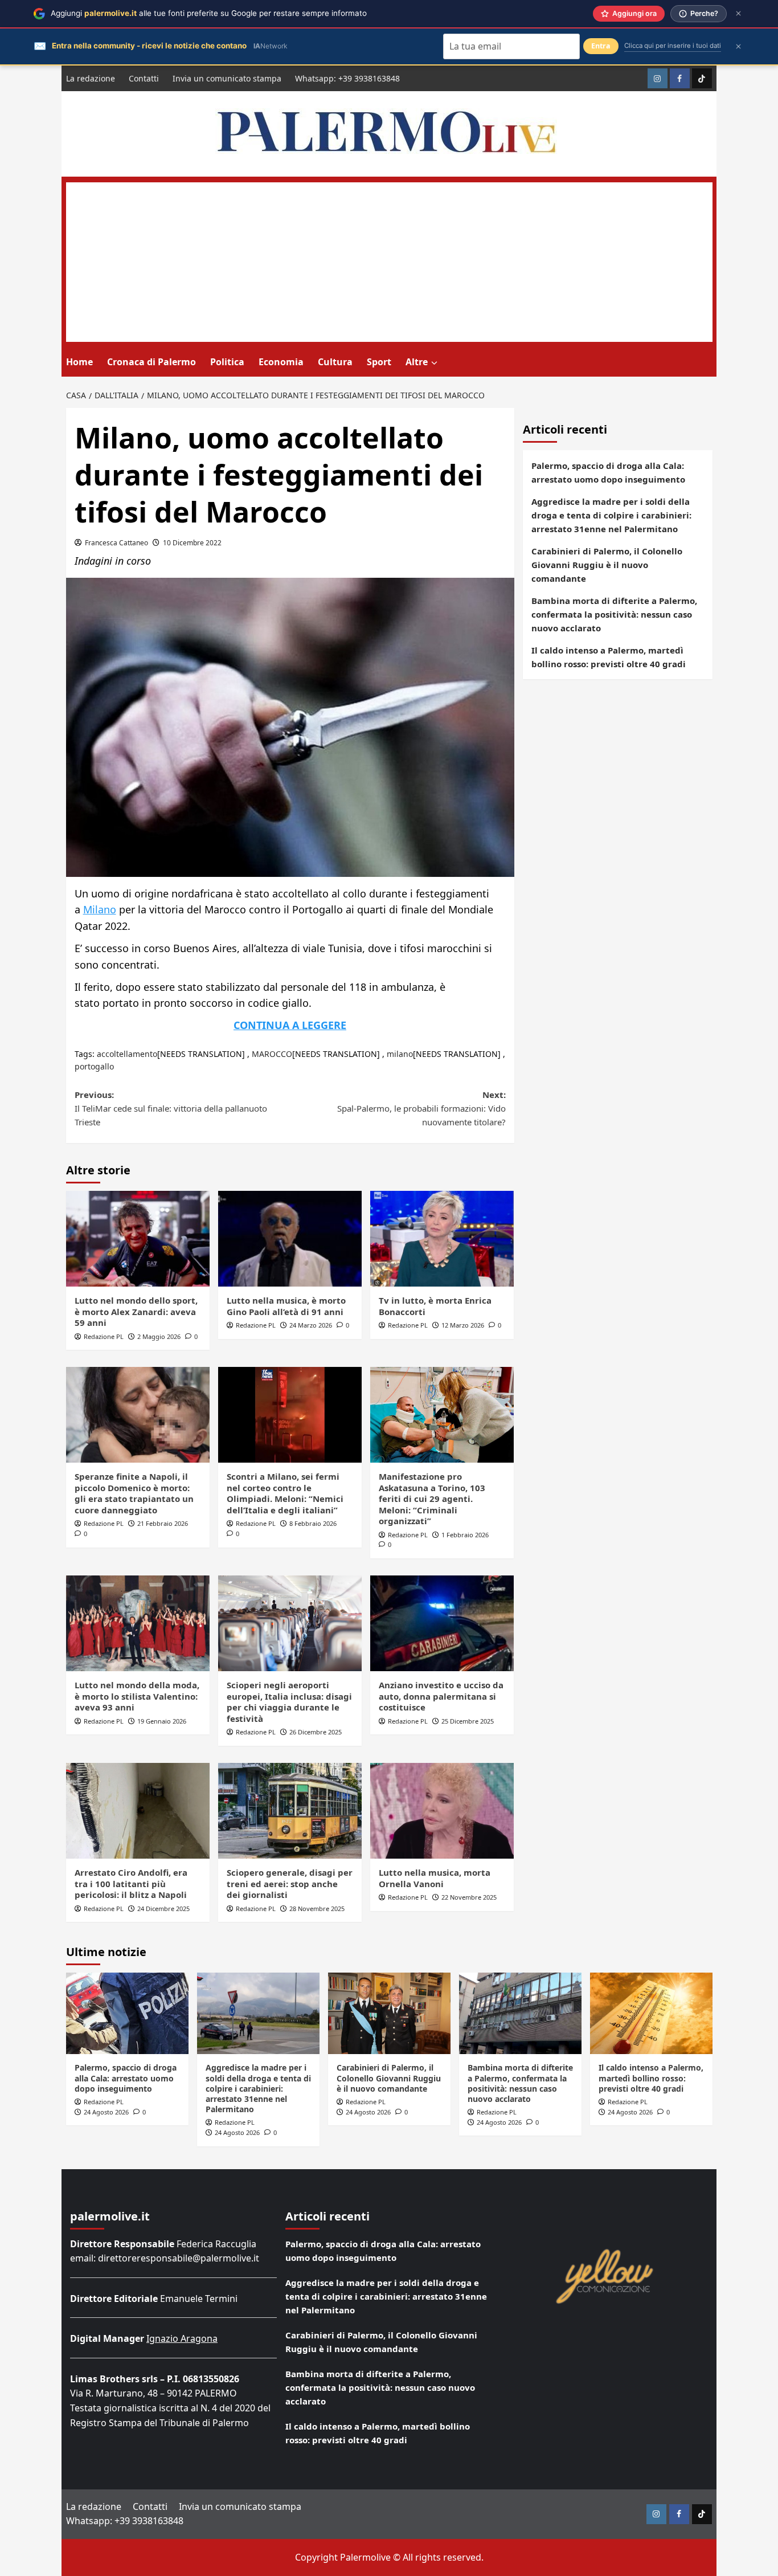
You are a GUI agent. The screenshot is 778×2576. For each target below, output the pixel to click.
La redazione (91, 78)
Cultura (335, 362)
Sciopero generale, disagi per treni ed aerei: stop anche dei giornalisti (290, 1883)
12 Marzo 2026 (463, 1325)
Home (79, 362)
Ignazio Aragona (182, 2338)
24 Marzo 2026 (311, 1325)
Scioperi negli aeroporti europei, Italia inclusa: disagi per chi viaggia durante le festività (289, 1702)
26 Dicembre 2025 (316, 1732)
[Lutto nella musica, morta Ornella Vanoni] (442, 1811)
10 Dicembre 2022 (192, 543)
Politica (227, 362)
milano (400, 1054)
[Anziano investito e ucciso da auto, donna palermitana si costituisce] (442, 1623)
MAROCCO (272, 1054)
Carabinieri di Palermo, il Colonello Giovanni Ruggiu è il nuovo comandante (607, 565)
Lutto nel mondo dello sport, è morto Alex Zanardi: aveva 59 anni (136, 1311)
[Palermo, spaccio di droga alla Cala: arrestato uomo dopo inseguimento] (127, 2013)
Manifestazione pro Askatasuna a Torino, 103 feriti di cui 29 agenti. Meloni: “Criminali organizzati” (432, 1499)
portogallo (94, 1066)
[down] (434, 363)
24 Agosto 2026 (106, 2112)
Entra (601, 46)
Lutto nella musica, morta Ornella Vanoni (435, 1878)
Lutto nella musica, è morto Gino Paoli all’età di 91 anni (286, 1306)
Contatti (144, 78)
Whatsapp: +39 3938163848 (347, 78)
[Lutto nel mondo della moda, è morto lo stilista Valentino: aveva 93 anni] (138, 1623)
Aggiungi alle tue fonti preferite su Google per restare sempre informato (209, 13)
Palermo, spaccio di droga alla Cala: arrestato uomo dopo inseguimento (608, 472)
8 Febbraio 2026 (313, 1523)
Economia (281, 362)
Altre (417, 362)
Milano (100, 909)
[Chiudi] (738, 13)
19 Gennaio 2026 (162, 1721)
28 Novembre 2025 (317, 1908)
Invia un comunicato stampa (227, 78)
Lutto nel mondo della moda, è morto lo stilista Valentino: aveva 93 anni (137, 1696)
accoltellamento (127, 1054)
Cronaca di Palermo (151, 362)
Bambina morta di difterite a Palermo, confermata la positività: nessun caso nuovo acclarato (614, 614)
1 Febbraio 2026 (465, 1535)
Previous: (171, 1108)
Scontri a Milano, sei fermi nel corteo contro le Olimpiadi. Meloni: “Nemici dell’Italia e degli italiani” (285, 1493)
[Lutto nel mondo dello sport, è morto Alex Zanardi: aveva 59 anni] (138, 1239)
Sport (379, 362)
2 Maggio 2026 (159, 1336)
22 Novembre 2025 (469, 1897)
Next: (421, 1108)
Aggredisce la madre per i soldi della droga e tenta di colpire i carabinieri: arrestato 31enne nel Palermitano (611, 515)
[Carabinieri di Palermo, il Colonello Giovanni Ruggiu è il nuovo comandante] (389, 2013)
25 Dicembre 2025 (468, 1721)
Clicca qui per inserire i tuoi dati (673, 46)
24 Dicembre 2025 (163, 1908)
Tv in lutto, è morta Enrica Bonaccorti (435, 1306)
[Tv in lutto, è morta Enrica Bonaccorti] (442, 1239)
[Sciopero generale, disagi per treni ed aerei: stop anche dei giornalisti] (290, 1811)
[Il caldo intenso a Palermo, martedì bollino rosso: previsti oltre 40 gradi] (651, 2013)
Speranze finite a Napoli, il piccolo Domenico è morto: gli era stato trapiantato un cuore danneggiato (134, 1493)
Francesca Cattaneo (116, 543)
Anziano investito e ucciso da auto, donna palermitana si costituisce (441, 1696)
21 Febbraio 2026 (163, 1523)
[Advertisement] (389, 262)
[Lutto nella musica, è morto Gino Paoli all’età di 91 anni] (290, 1239)
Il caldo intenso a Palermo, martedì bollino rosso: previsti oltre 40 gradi (609, 657)
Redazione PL (104, 1336)
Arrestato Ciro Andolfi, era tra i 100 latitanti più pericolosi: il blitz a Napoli (131, 1883)
